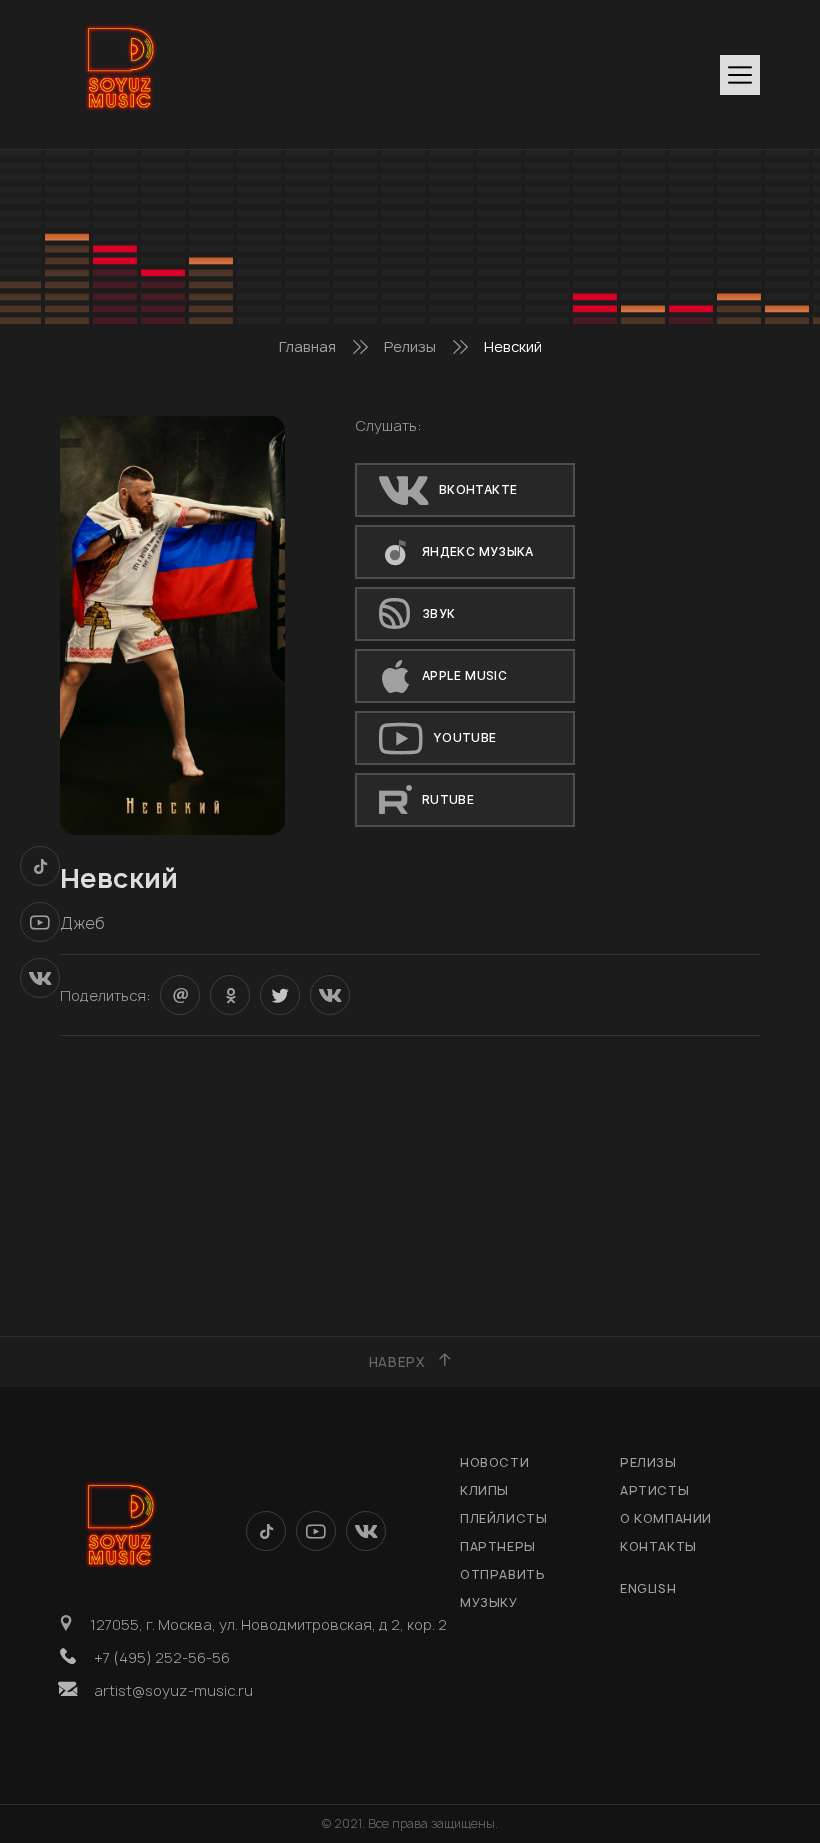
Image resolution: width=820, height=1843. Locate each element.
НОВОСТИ (494, 1462)
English (648, 1588)
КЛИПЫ (484, 1490)
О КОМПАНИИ (666, 1518)
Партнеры (498, 1546)
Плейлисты (503, 1518)
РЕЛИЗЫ (648, 1462)
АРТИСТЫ (654, 1490)
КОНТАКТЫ (658, 1546)
